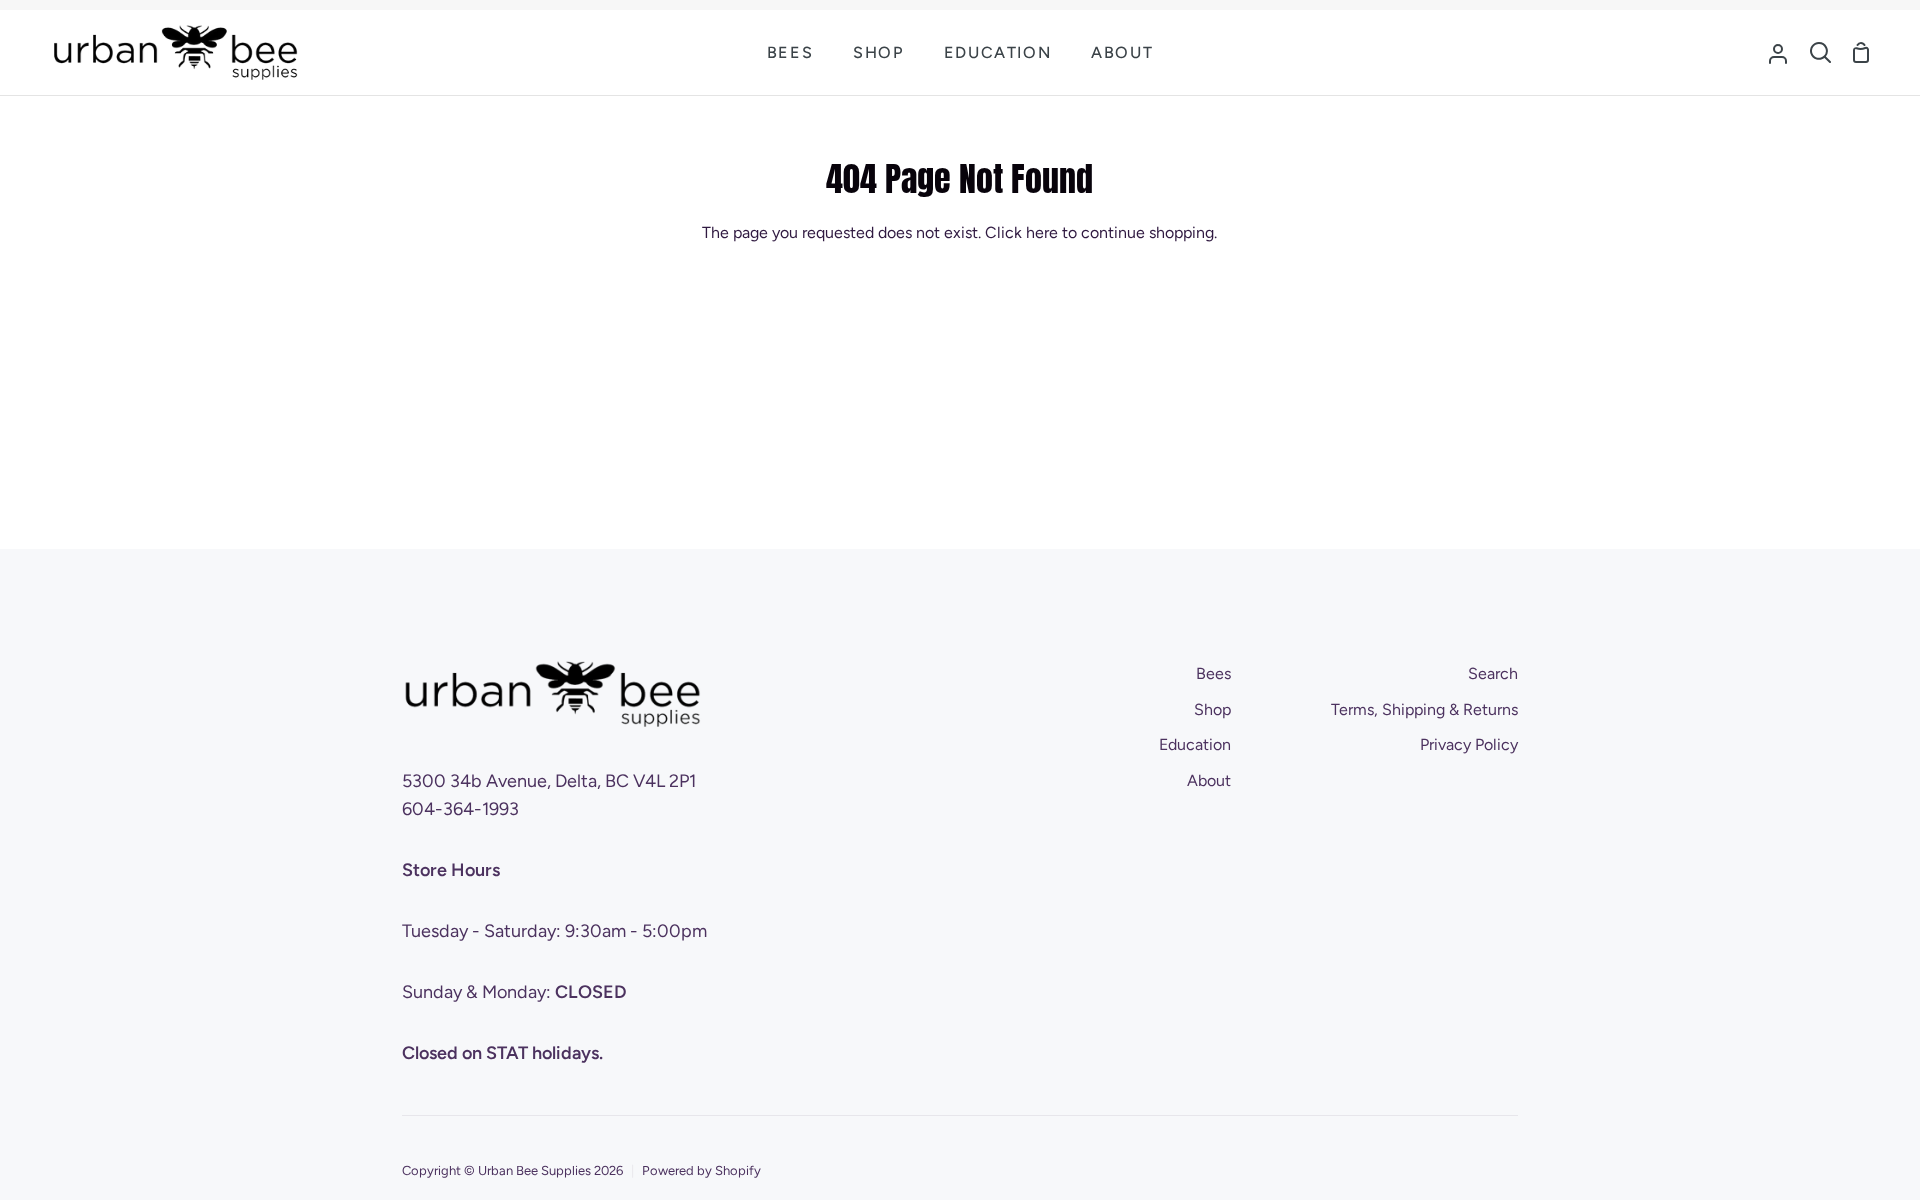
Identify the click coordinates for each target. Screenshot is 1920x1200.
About (1209, 780)
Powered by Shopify (701, 1170)
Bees (1213, 673)
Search (1493, 673)
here (1042, 232)
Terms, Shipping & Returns (1424, 709)
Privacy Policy (1469, 744)
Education (1195, 744)
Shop (1212, 709)
